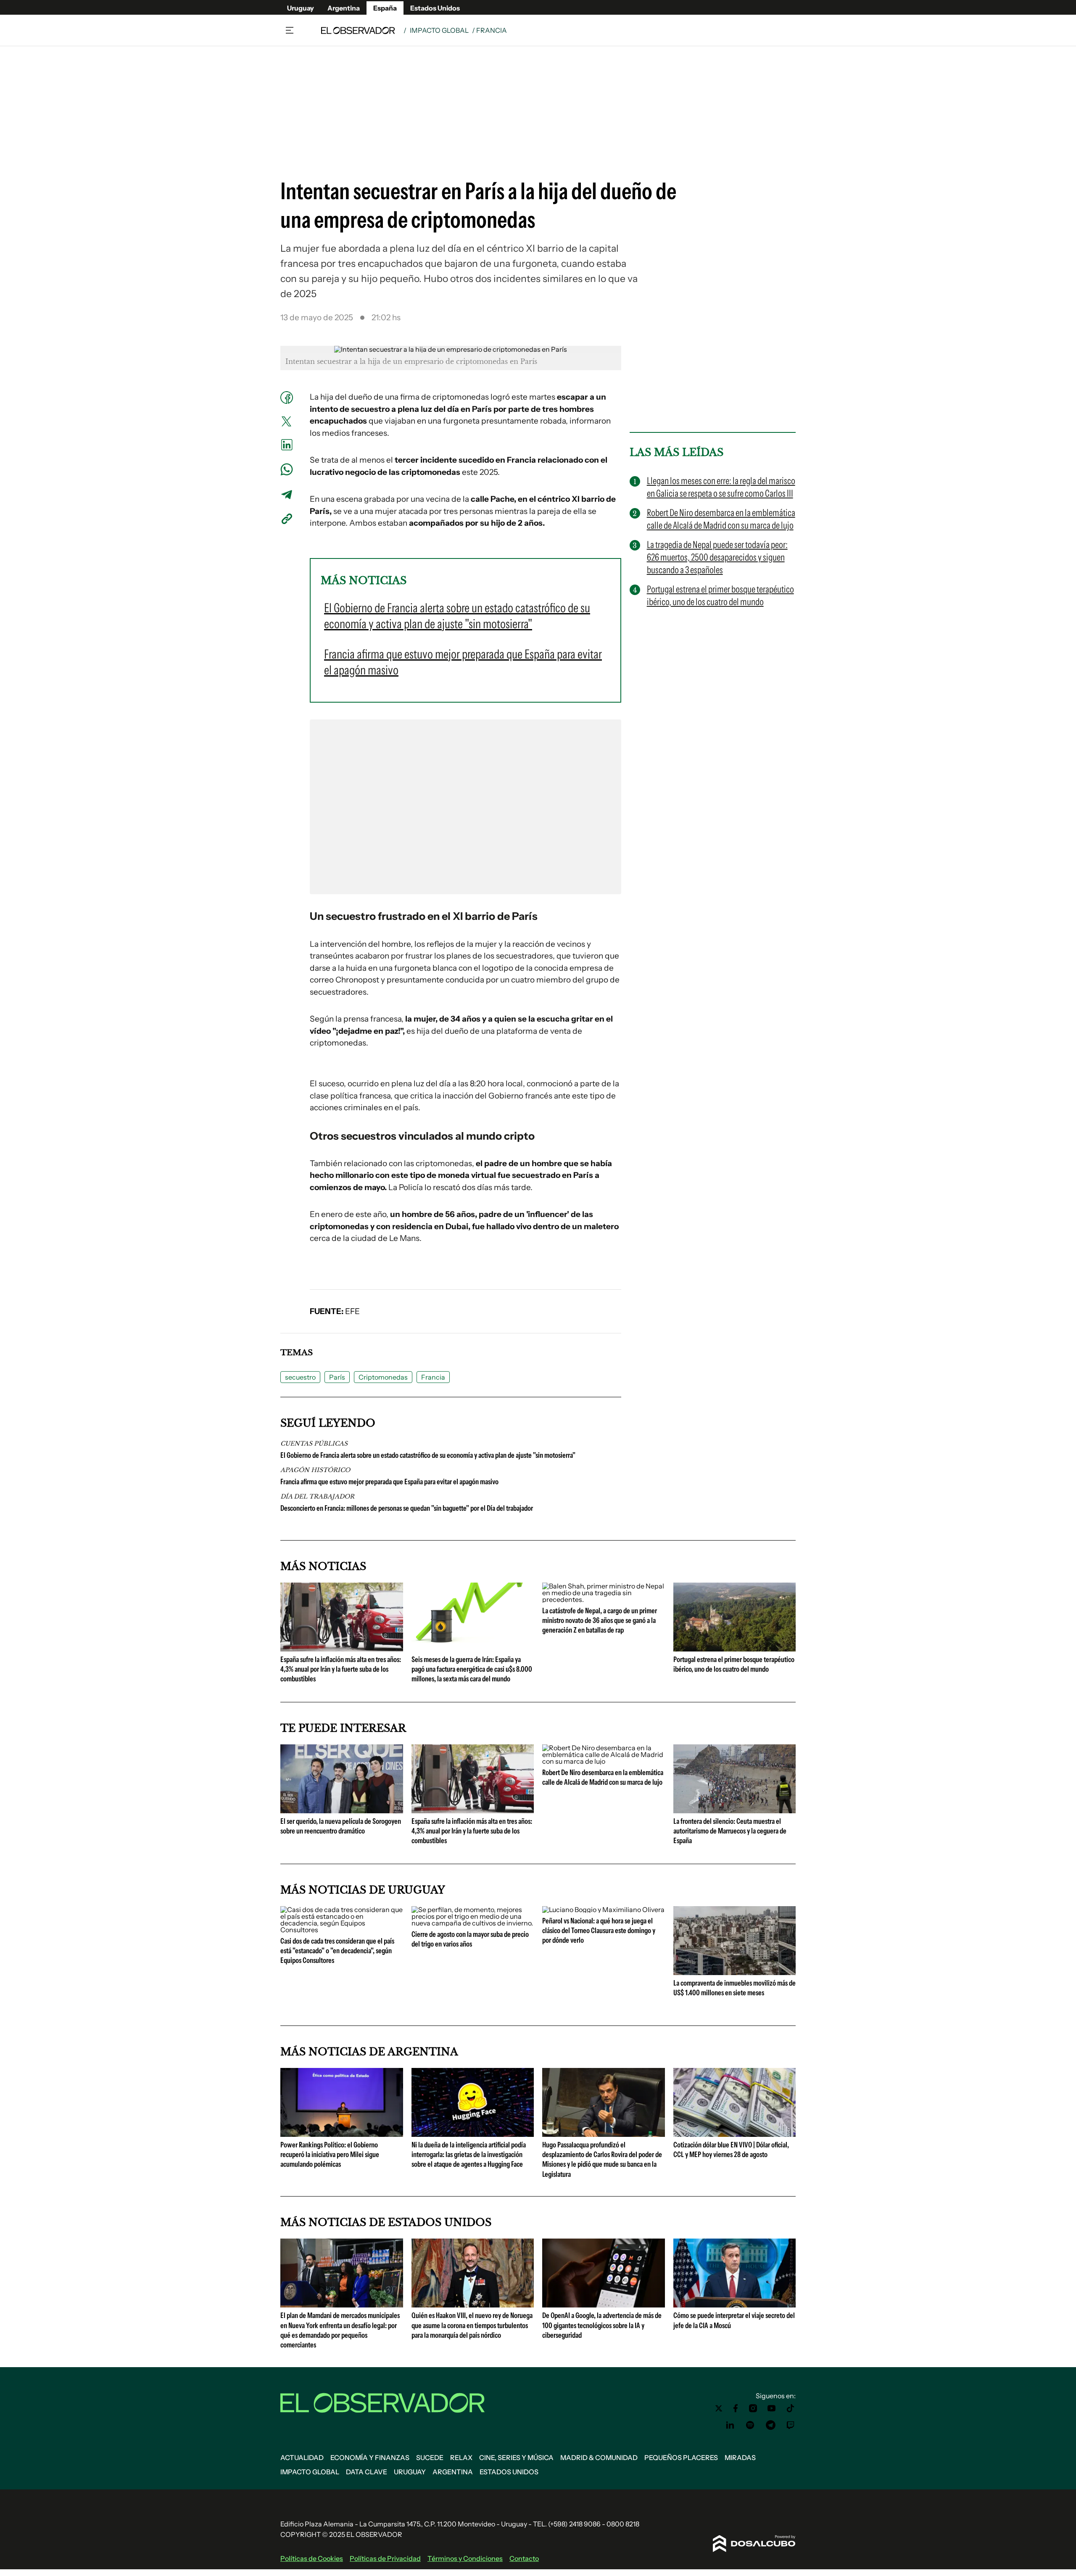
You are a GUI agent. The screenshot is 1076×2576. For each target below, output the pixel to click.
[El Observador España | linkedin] (730, 2425)
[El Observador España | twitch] (791, 2425)
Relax (461, 2457)
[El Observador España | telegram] (770, 2425)
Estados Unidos (435, 8)
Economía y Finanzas (370, 2457)
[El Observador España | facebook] (736, 2408)
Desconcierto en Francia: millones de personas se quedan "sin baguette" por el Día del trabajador (407, 1508)
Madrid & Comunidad (599, 2457)
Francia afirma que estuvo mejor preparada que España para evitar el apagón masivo (389, 1482)
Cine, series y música (516, 2457)
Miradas (740, 2457)
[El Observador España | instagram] (753, 2408)
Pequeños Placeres (681, 2457)
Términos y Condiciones (465, 2558)
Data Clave (367, 2472)
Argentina (344, 8)
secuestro (300, 1377)
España (385, 8)
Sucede (430, 2457)
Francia (433, 1377)
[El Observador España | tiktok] (791, 2408)
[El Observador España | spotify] (750, 2425)
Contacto (524, 2558)
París (337, 1377)
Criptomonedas (383, 1377)
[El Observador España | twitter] (719, 2408)
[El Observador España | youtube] (771, 2408)
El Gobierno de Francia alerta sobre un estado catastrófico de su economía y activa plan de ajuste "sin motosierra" (428, 1455)
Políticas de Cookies (312, 2558)
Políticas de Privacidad (385, 2558)
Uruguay (301, 8)
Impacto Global (439, 30)
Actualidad (302, 2457)
